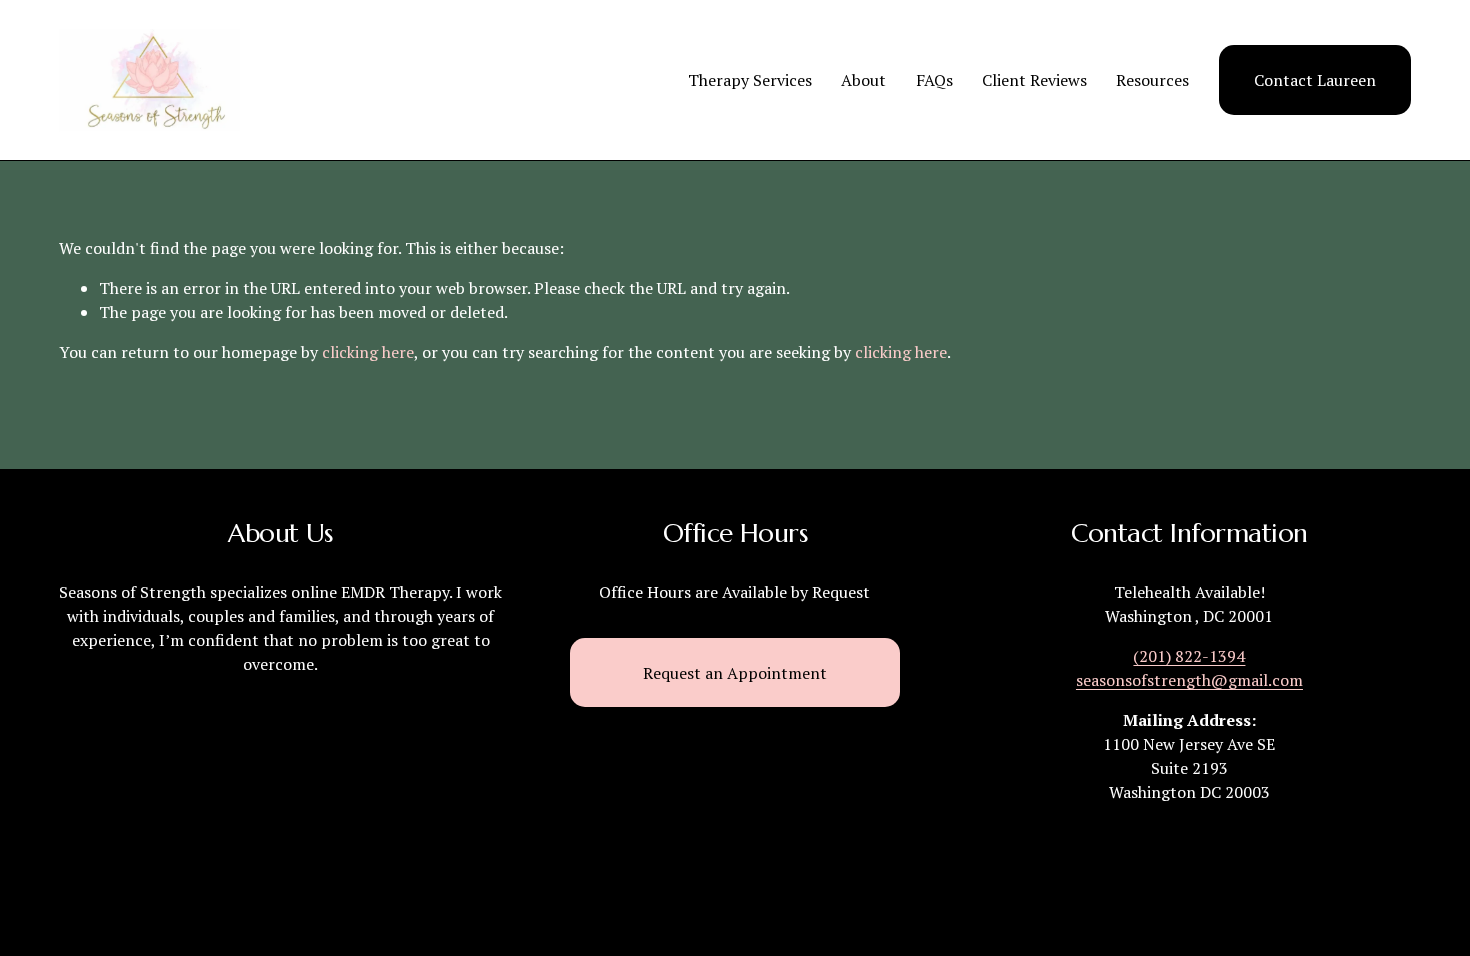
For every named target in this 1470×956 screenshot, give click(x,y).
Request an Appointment (735, 673)
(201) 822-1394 (1189, 656)
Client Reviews (1034, 80)
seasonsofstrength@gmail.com (1189, 680)
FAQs (934, 80)
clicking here (368, 352)
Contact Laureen (1315, 80)
